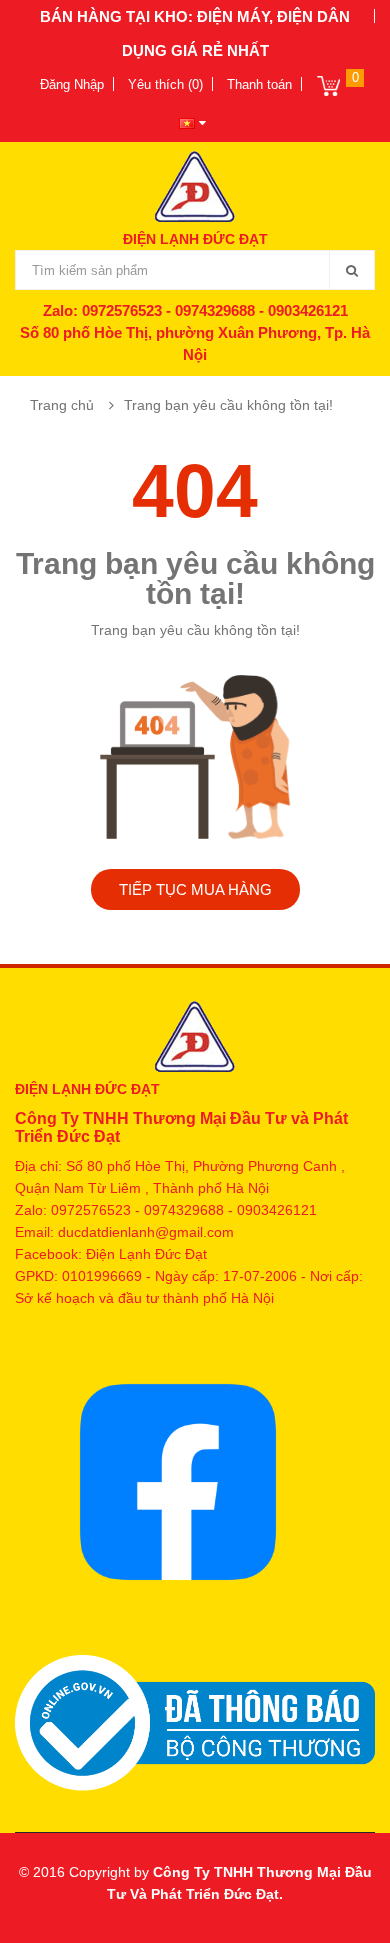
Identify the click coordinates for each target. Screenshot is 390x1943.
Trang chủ (62, 405)
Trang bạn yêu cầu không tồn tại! (228, 405)
